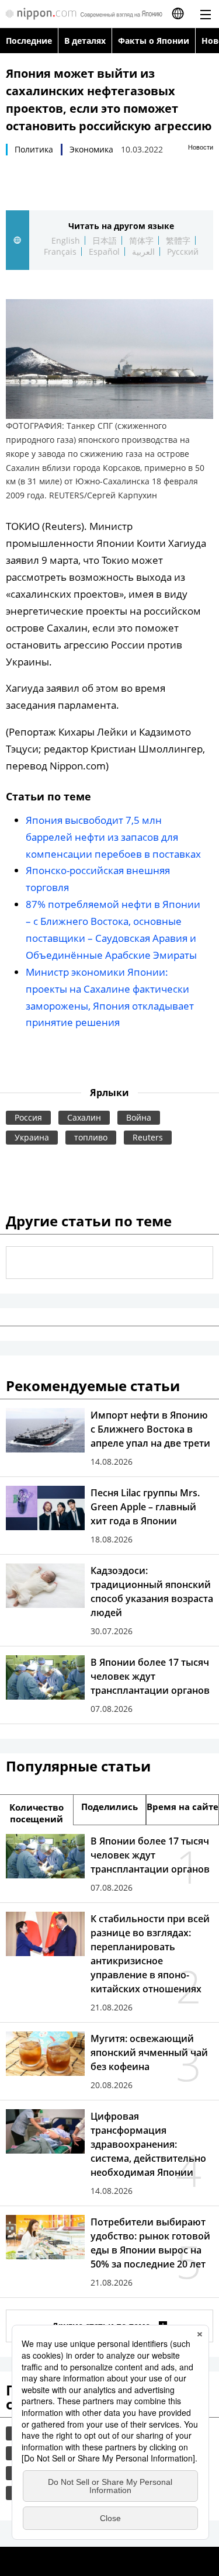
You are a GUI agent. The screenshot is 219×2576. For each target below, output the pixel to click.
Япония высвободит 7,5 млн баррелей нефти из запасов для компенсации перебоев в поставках (113, 837)
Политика (34, 149)
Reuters (148, 1137)
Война (139, 1117)
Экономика (91, 149)
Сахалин (84, 1117)
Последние (29, 41)
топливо (91, 1137)
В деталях (85, 41)
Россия (28, 1117)
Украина (32, 1137)
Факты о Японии (154, 41)
